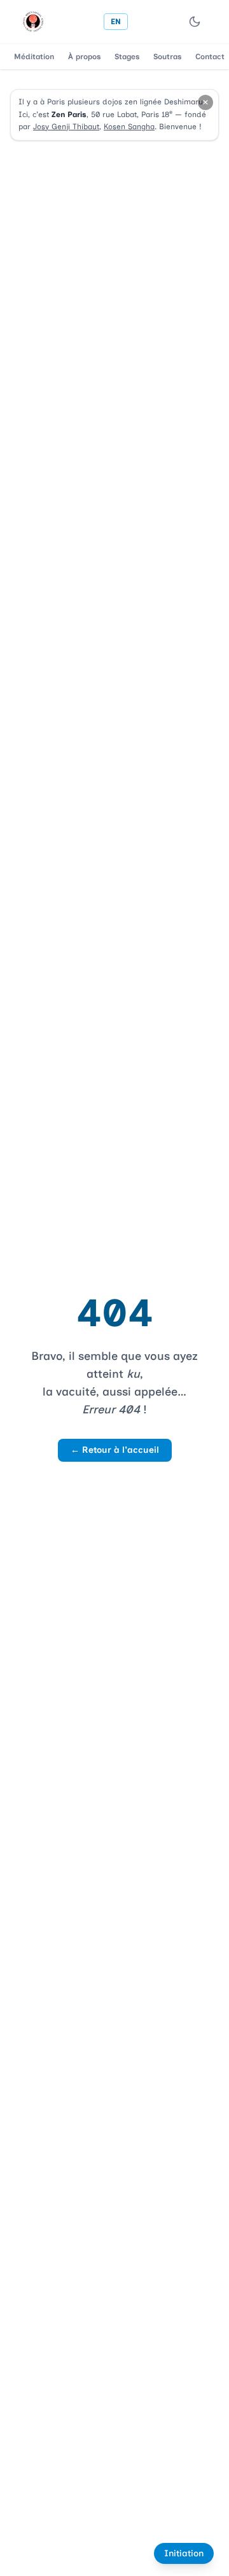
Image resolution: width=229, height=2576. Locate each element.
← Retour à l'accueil (115, 1450)
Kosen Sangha (129, 127)
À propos (84, 57)
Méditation (34, 57)
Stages (127, 57)
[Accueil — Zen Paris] (33, 22)
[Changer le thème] (195, 22)
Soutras (167, 57)
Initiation (184, 2553)
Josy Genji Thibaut (66, 127)
